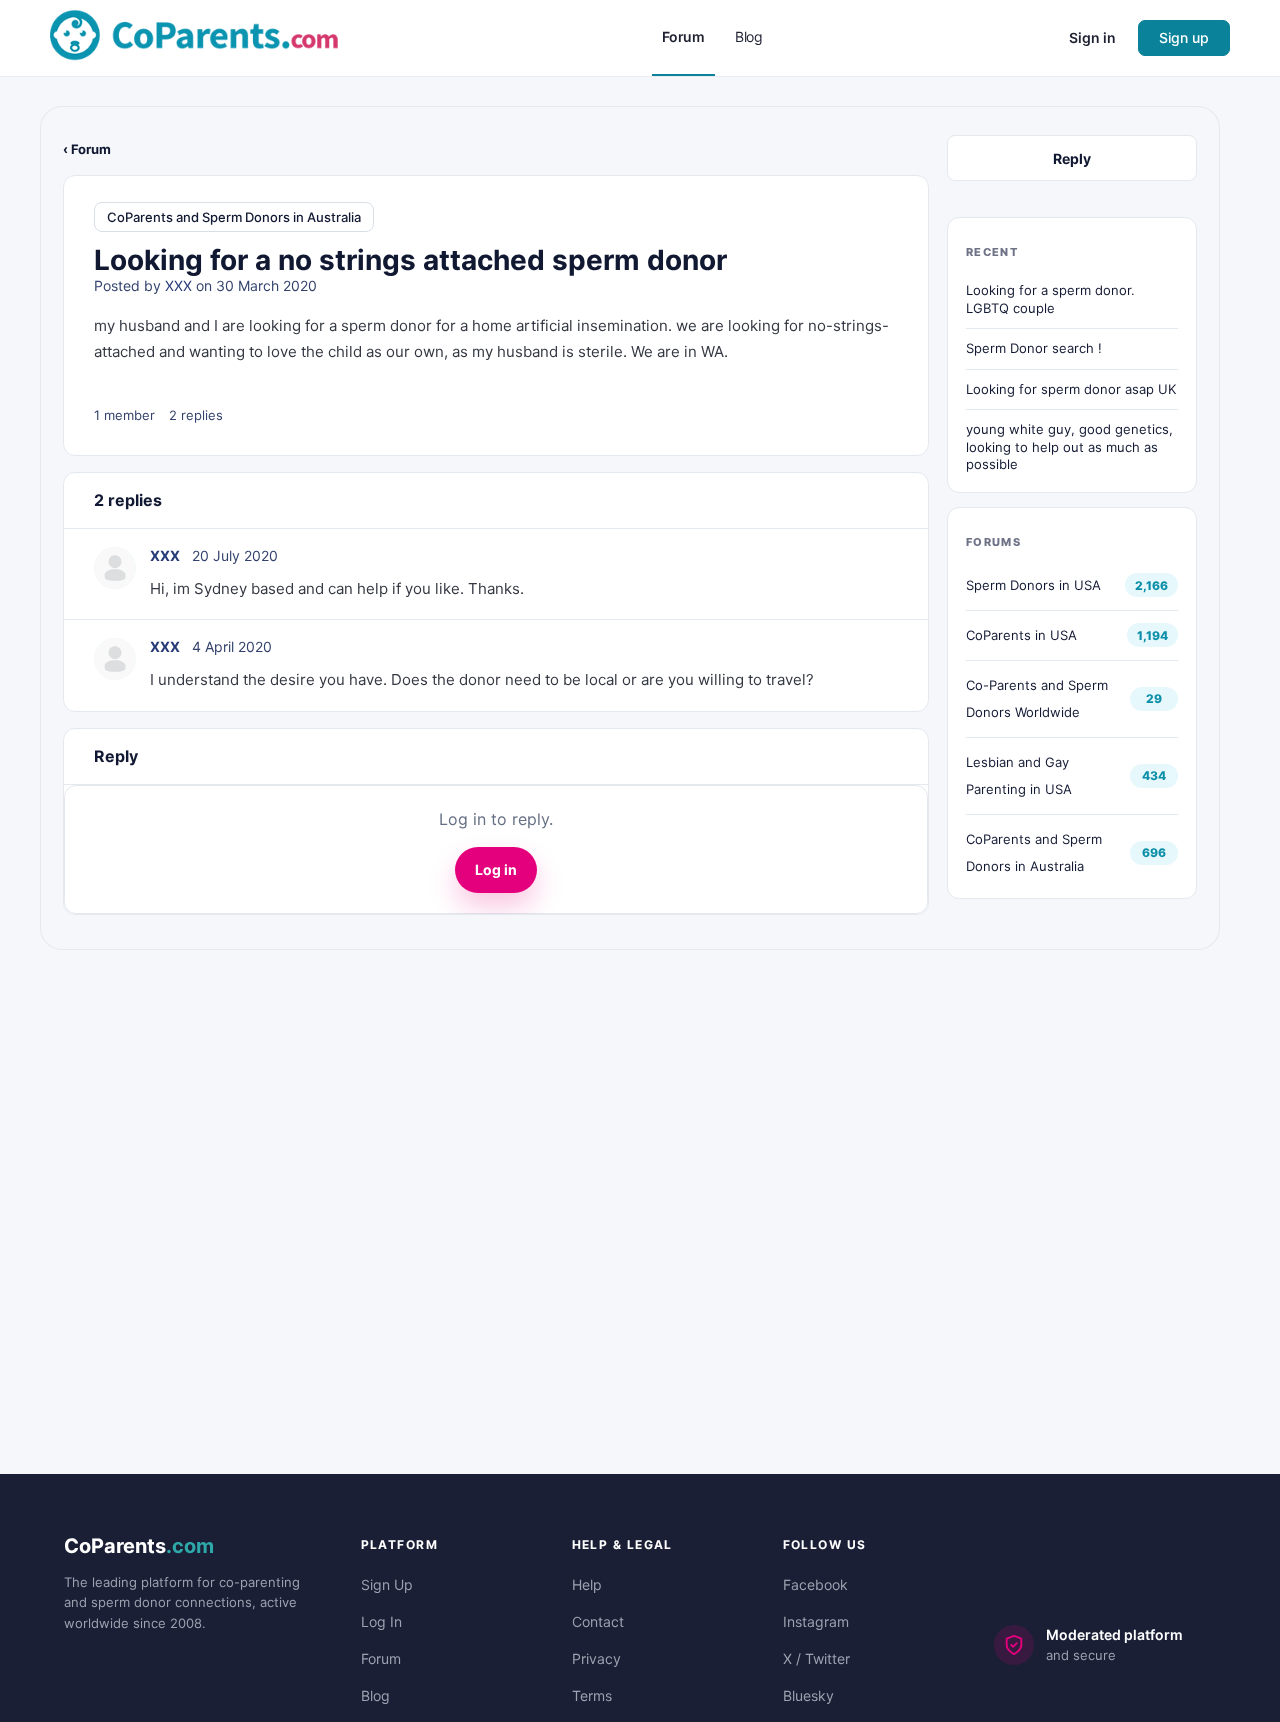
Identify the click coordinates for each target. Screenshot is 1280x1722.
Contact (598, 1621)
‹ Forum (87, 149)
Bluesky (808, 1695)
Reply (1072, 158)
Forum (381, 1658)
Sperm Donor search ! (1034, 348)
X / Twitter (816, 1658)
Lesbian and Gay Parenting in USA (1019, 775)
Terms (592, 1695)
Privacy (596, 1658)
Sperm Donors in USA (1033, 585)
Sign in (1092, 37)
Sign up (1184, 37)
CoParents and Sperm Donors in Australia (234, 217)
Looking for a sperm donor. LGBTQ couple (1050, 299)
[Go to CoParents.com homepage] (194, 36)
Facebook (815, 1584)
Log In (381, 1621)
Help (587, 1584)
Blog (375, 1695)
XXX (178, 285)
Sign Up (387, 1584)
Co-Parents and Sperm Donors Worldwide (1037, 698)
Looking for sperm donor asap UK (1071, 389)
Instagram (816, 1621)
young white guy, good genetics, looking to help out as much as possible (1069, 446)
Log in (496, 869)
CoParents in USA (1021, 635)
